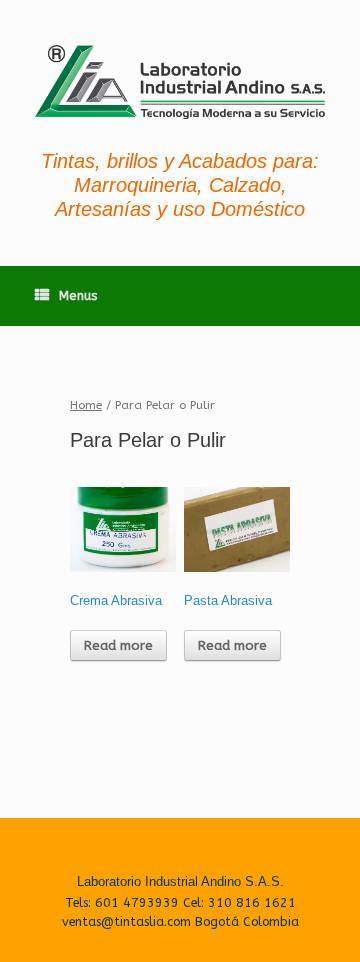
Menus (78, 295)
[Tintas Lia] (180, 82)
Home (86, 405)
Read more (118, 645)
